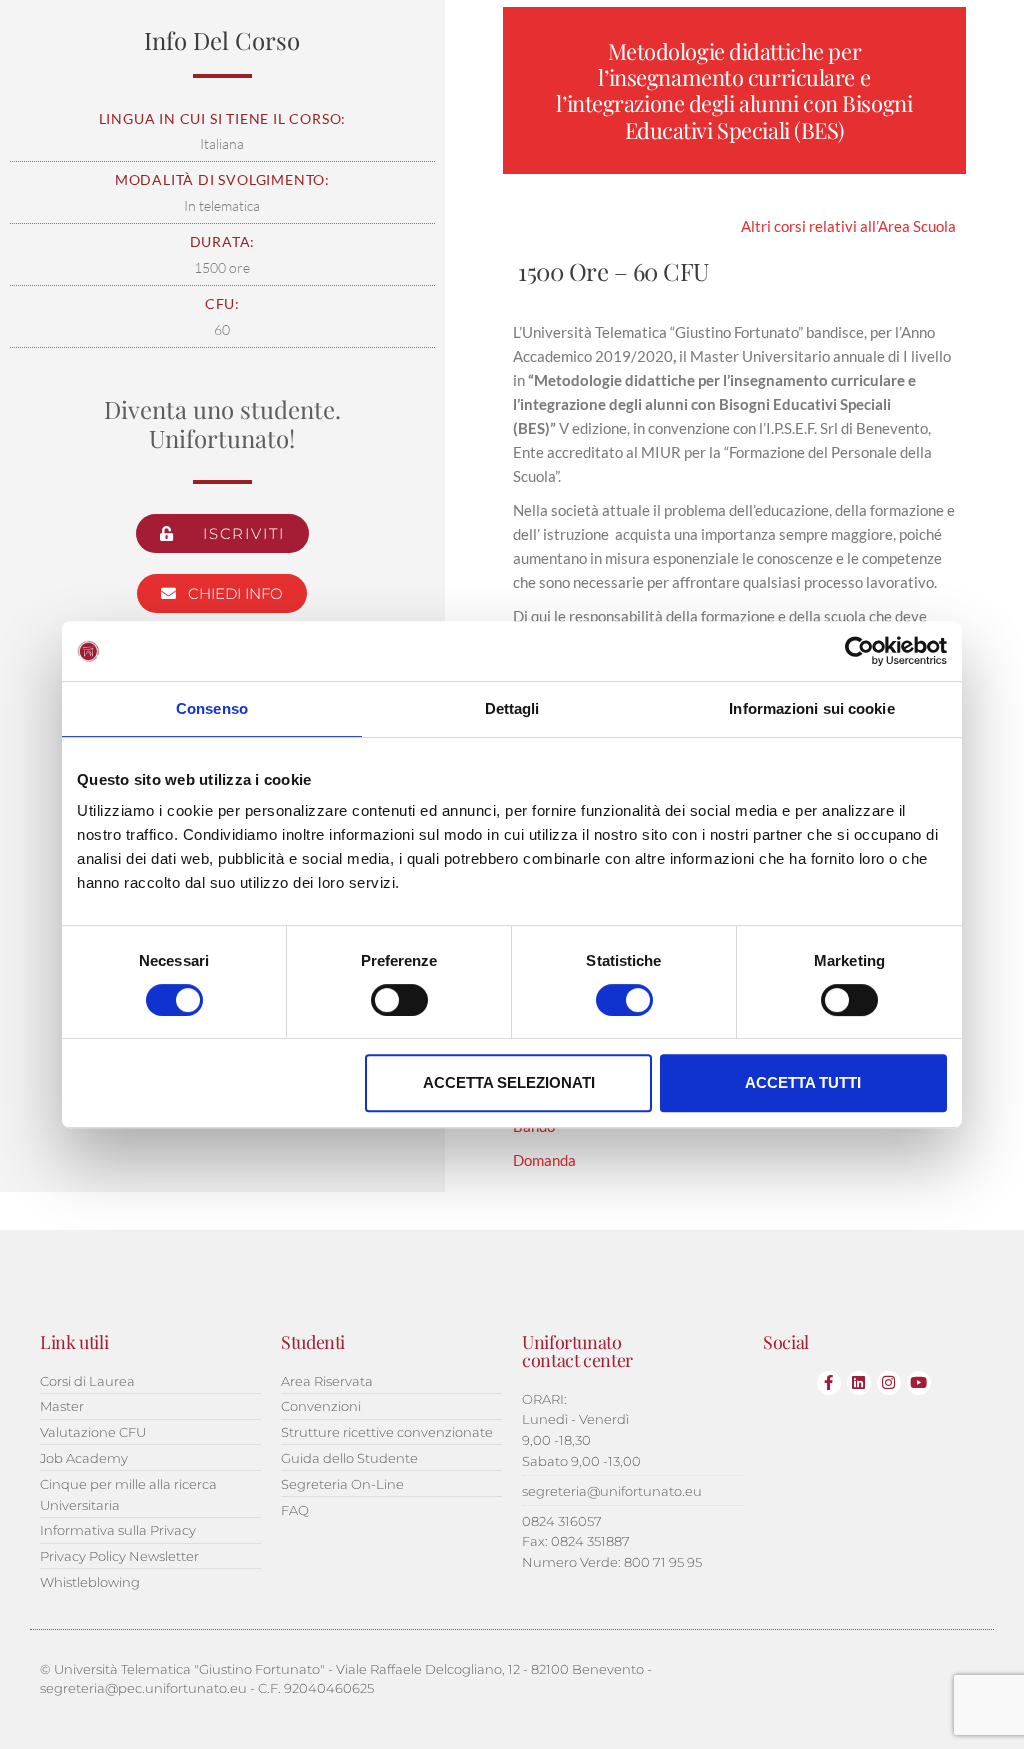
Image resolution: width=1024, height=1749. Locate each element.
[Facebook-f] (829, 1383)
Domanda (544, 1160)
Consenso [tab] (212, 708)
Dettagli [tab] (512, 708)
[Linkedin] (859, 1383)
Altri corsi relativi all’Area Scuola (848, 226)
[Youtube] (919, 1383)
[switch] (399, 1000)
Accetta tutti (803, 1082)
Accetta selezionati (509, 1082)
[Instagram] (889, 1383)
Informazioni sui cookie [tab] (811, 708)
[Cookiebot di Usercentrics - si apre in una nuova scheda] (859, 651)
